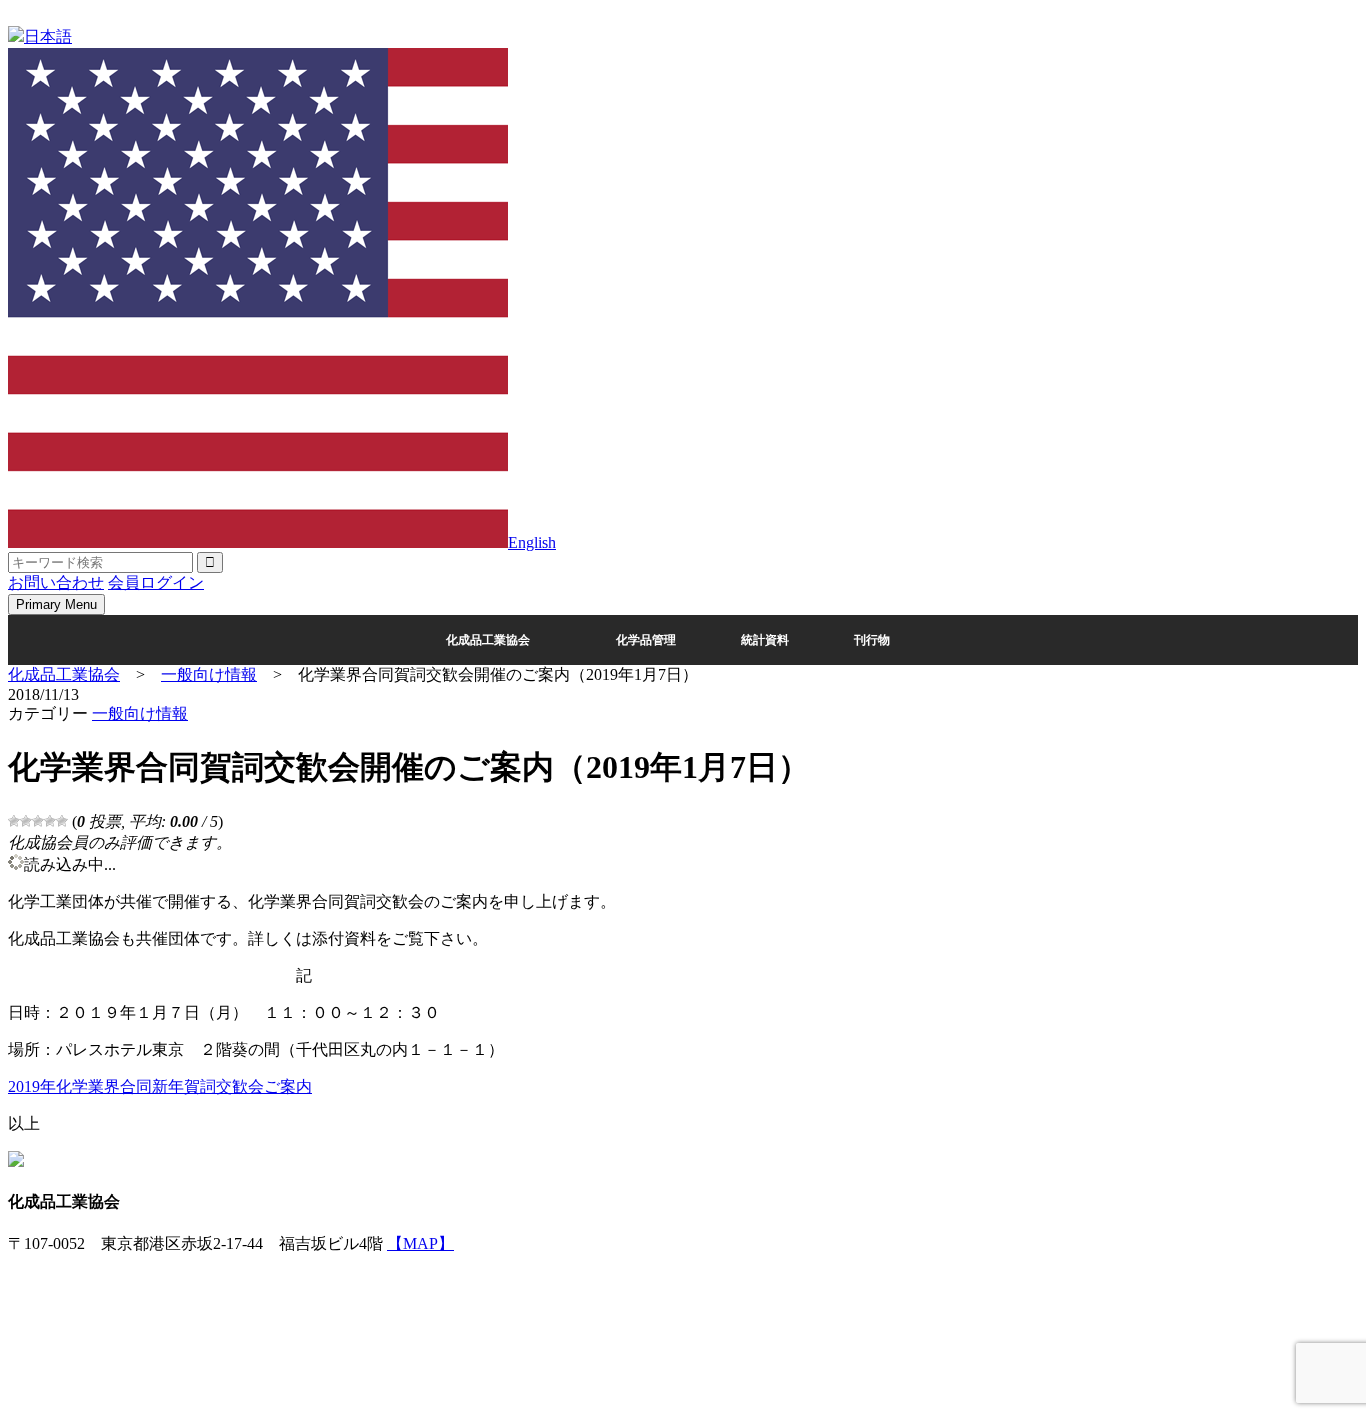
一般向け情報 (140, 713)
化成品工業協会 (488, 640)
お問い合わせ (56, 582)
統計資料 (765, 640)
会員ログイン (156, 582)
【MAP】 (420, 1243)
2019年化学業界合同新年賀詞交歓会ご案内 (160, 1086)
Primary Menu (56, 604)
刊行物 (872, 640)
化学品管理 (646, 640)
